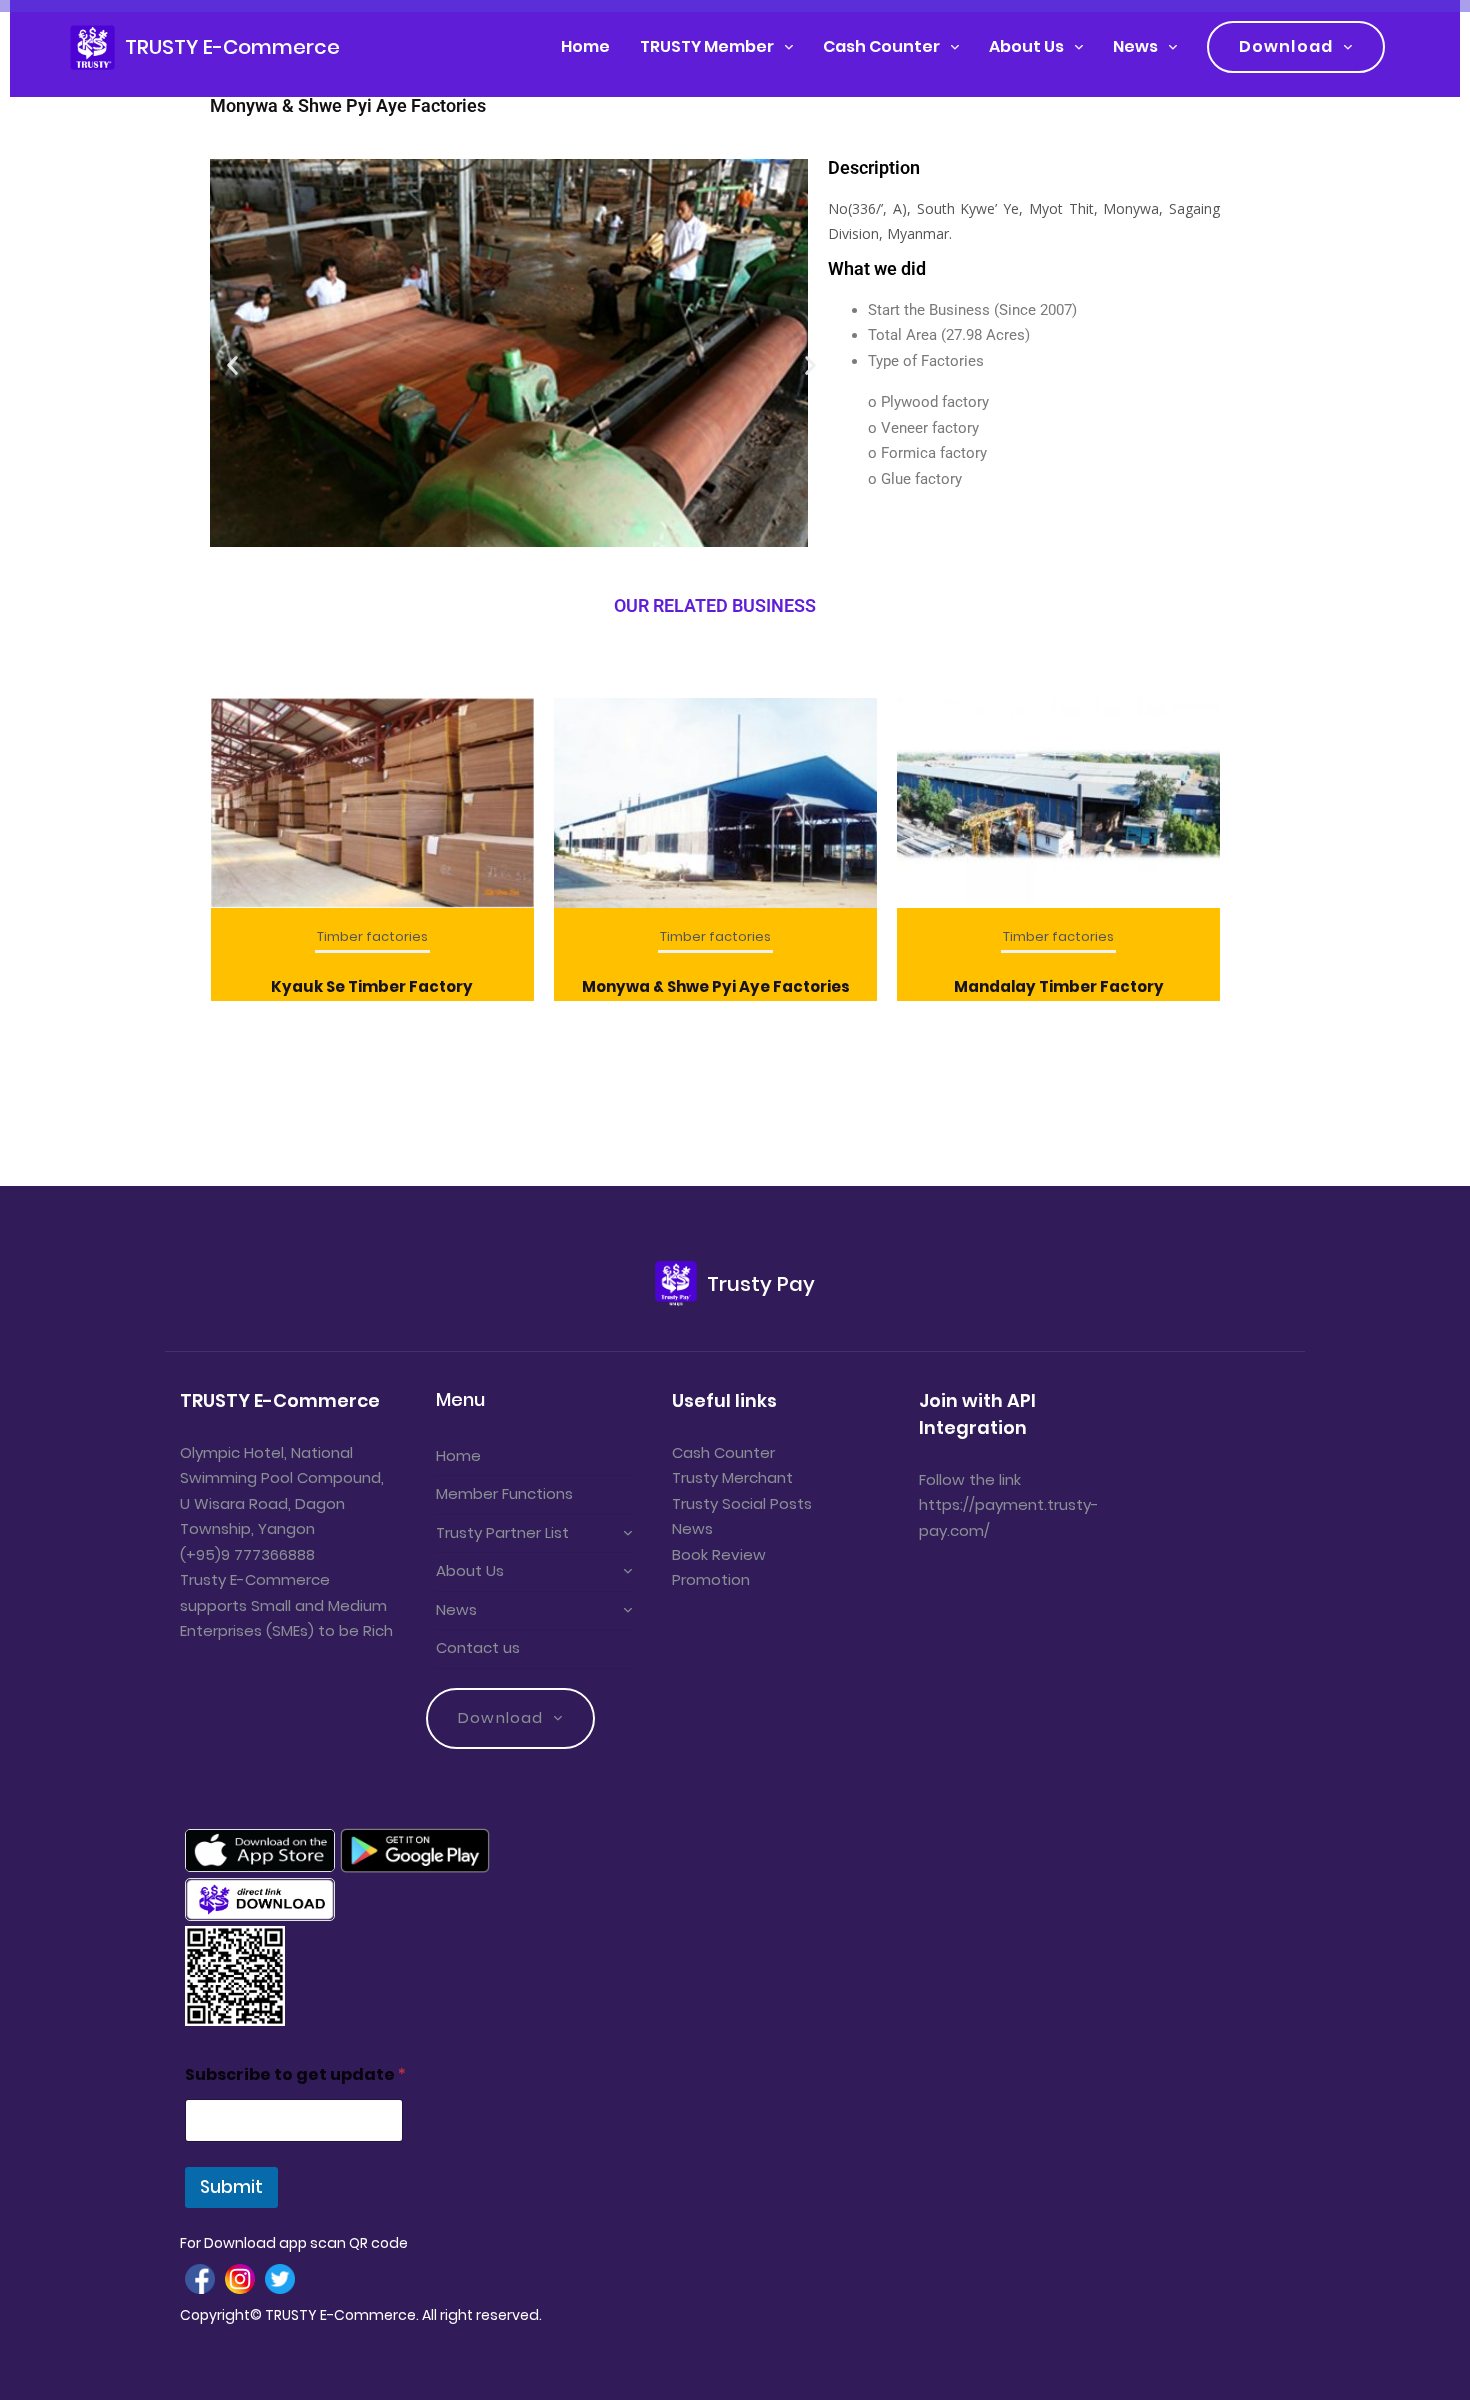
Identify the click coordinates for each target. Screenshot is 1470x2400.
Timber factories (372, 936)
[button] (485, 569)
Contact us (478, 1647)
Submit (231, 2187)
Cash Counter (881, 46)
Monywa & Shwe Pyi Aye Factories (716, 986)
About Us (1026, 46)
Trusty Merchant (732, 1477)
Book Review (719, 1554)
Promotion (711, 1579)
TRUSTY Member (707, 46)
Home (585, 46)
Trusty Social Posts (742, 1503)
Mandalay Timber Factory (1059, 986)
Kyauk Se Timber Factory (372, 986)
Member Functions (504, 1493)
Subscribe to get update (295, 2074)
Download (1286, 46)
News (1135, 46)
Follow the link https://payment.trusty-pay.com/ (1009, 1505)
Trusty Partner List (502, 1532)
